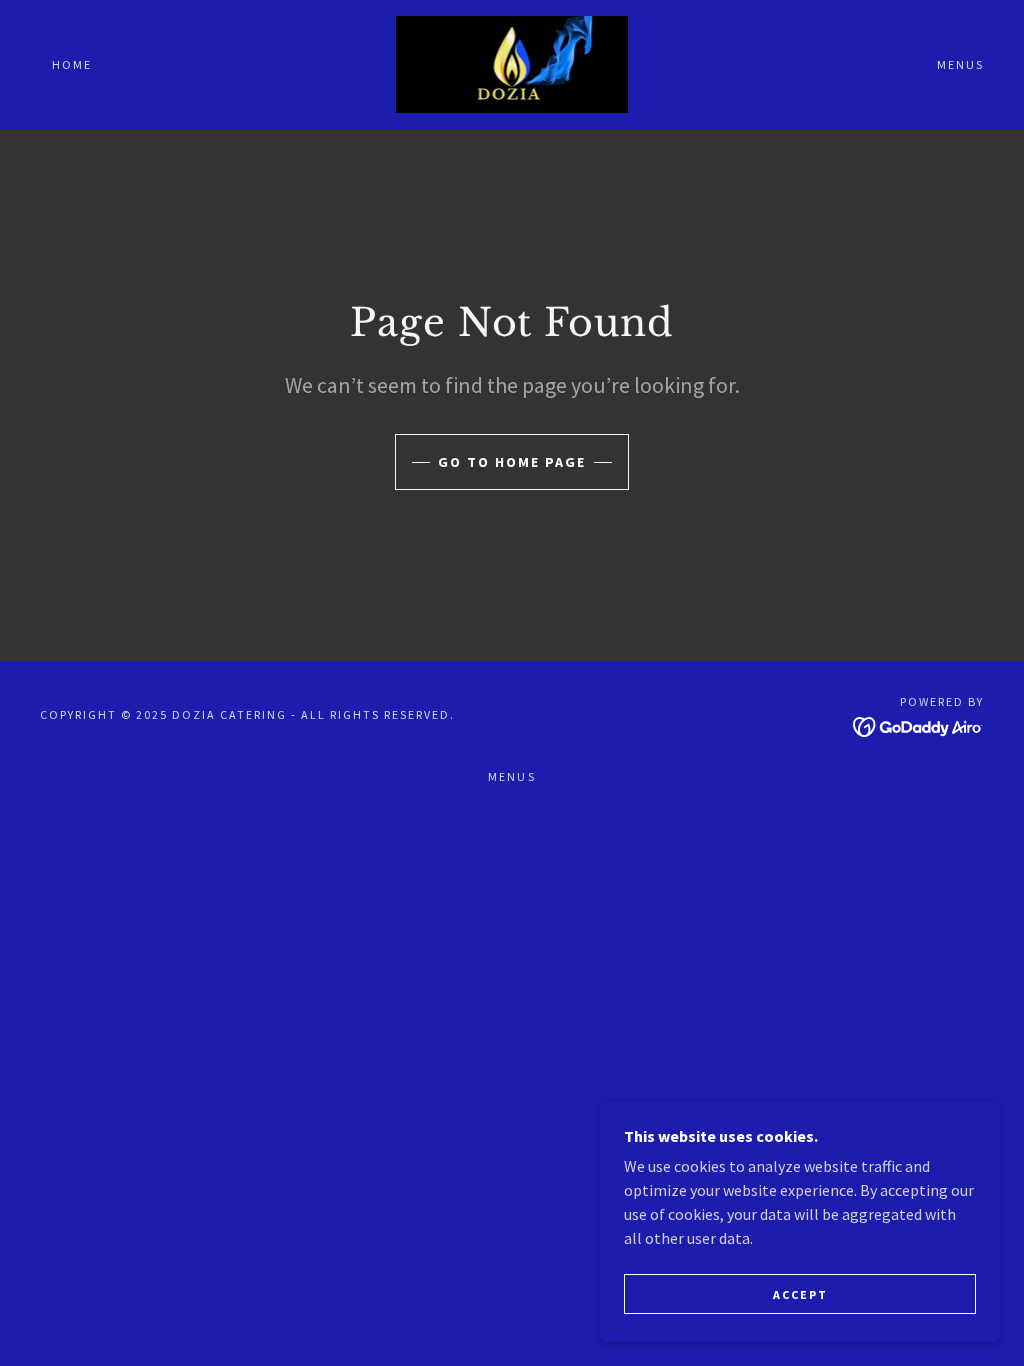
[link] (512, 62)
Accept (800, 1294)
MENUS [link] (960, 64)
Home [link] (72, 64)
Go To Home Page (512, 462)
